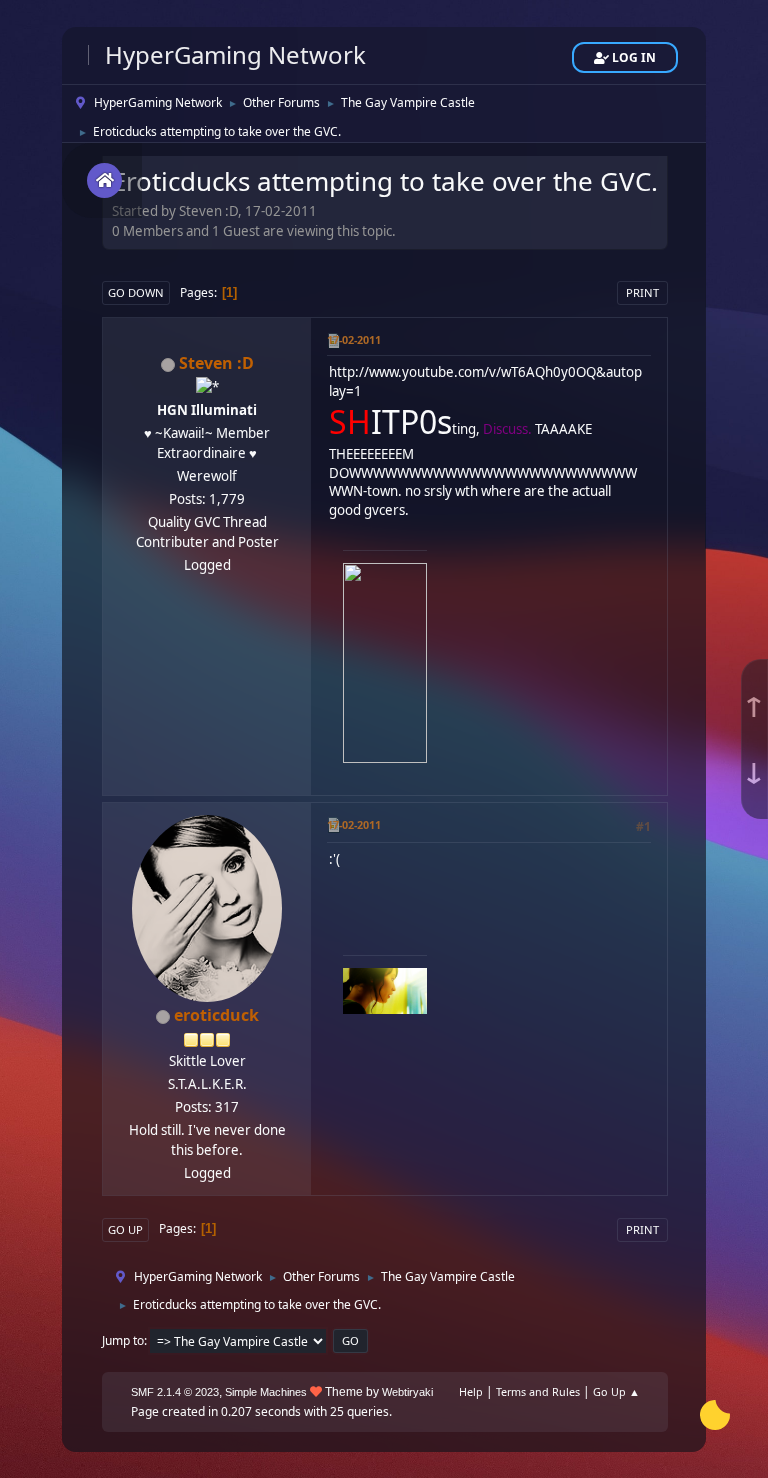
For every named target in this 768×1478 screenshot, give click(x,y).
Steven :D (216, 363)
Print (642, 292)
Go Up (125, 1229)
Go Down (136, 292)
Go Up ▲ (616, 1391)
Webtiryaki (407, 1392)
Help (471, 1391)
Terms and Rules (538, 1391)
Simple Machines (266, 1392)
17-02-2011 (354, 339)
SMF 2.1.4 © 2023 (175, 1392)
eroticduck (216, 1015)
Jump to (123, 1340)
